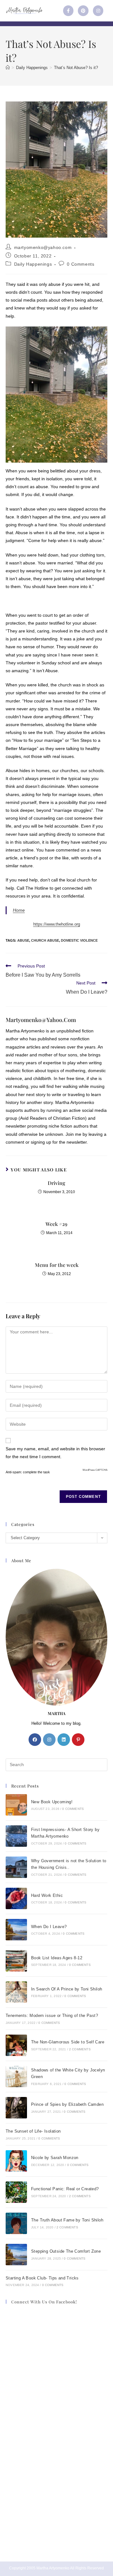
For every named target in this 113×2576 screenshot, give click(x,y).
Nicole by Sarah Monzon (55, 2158)
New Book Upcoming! (52, 1802)
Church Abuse (45, 940)
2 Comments (80, 2049)
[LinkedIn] (64, 1740)
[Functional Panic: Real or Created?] (16, 2192)
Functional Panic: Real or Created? (65, 2189)
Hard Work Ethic (47, 1895)
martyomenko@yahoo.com (43, 247)
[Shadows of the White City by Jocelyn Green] (16, 2076)
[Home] (8, 68)
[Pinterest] (83, 11)
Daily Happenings (33, 264)
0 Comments (81, 264)
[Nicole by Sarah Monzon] (16, 2161)
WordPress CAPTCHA (95, 1470)
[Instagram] (98, 11)
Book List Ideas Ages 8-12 (57, 1958)
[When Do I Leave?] (16, 1930)
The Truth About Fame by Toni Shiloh (67, 2220)
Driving (56, 1183)
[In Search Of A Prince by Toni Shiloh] (16, 1992)
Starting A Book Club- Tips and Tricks (42, 2278)
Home (19, 910)
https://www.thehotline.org (57, 924)
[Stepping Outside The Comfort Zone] (16, 2255)
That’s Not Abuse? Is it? (76, 68)
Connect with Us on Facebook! (44, 2302)
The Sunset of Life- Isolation (33, 2131)
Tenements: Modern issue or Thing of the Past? (52, 2016)
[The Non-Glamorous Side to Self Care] (16, 2045)
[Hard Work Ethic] (16, 1898)
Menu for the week (57, 1265)
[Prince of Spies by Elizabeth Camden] (16, 2108)
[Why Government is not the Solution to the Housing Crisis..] (16, 1867)
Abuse (23, 940)
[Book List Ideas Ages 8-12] (16, 1961)
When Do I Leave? (49, 1927)
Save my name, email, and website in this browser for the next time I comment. (55, 1453)
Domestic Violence (79, 940)
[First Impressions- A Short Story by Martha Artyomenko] (16, 1836)
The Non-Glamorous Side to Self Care (68, 2042)
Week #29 (56, 1224)
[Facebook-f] (68, 11)
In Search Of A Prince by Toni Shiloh (67, 1989)
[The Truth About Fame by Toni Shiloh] (16, 2223)
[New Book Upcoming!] (16, 1805)
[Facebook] (35, 1740)
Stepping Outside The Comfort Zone (66, 2251)
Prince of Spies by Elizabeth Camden (67, 2104)
